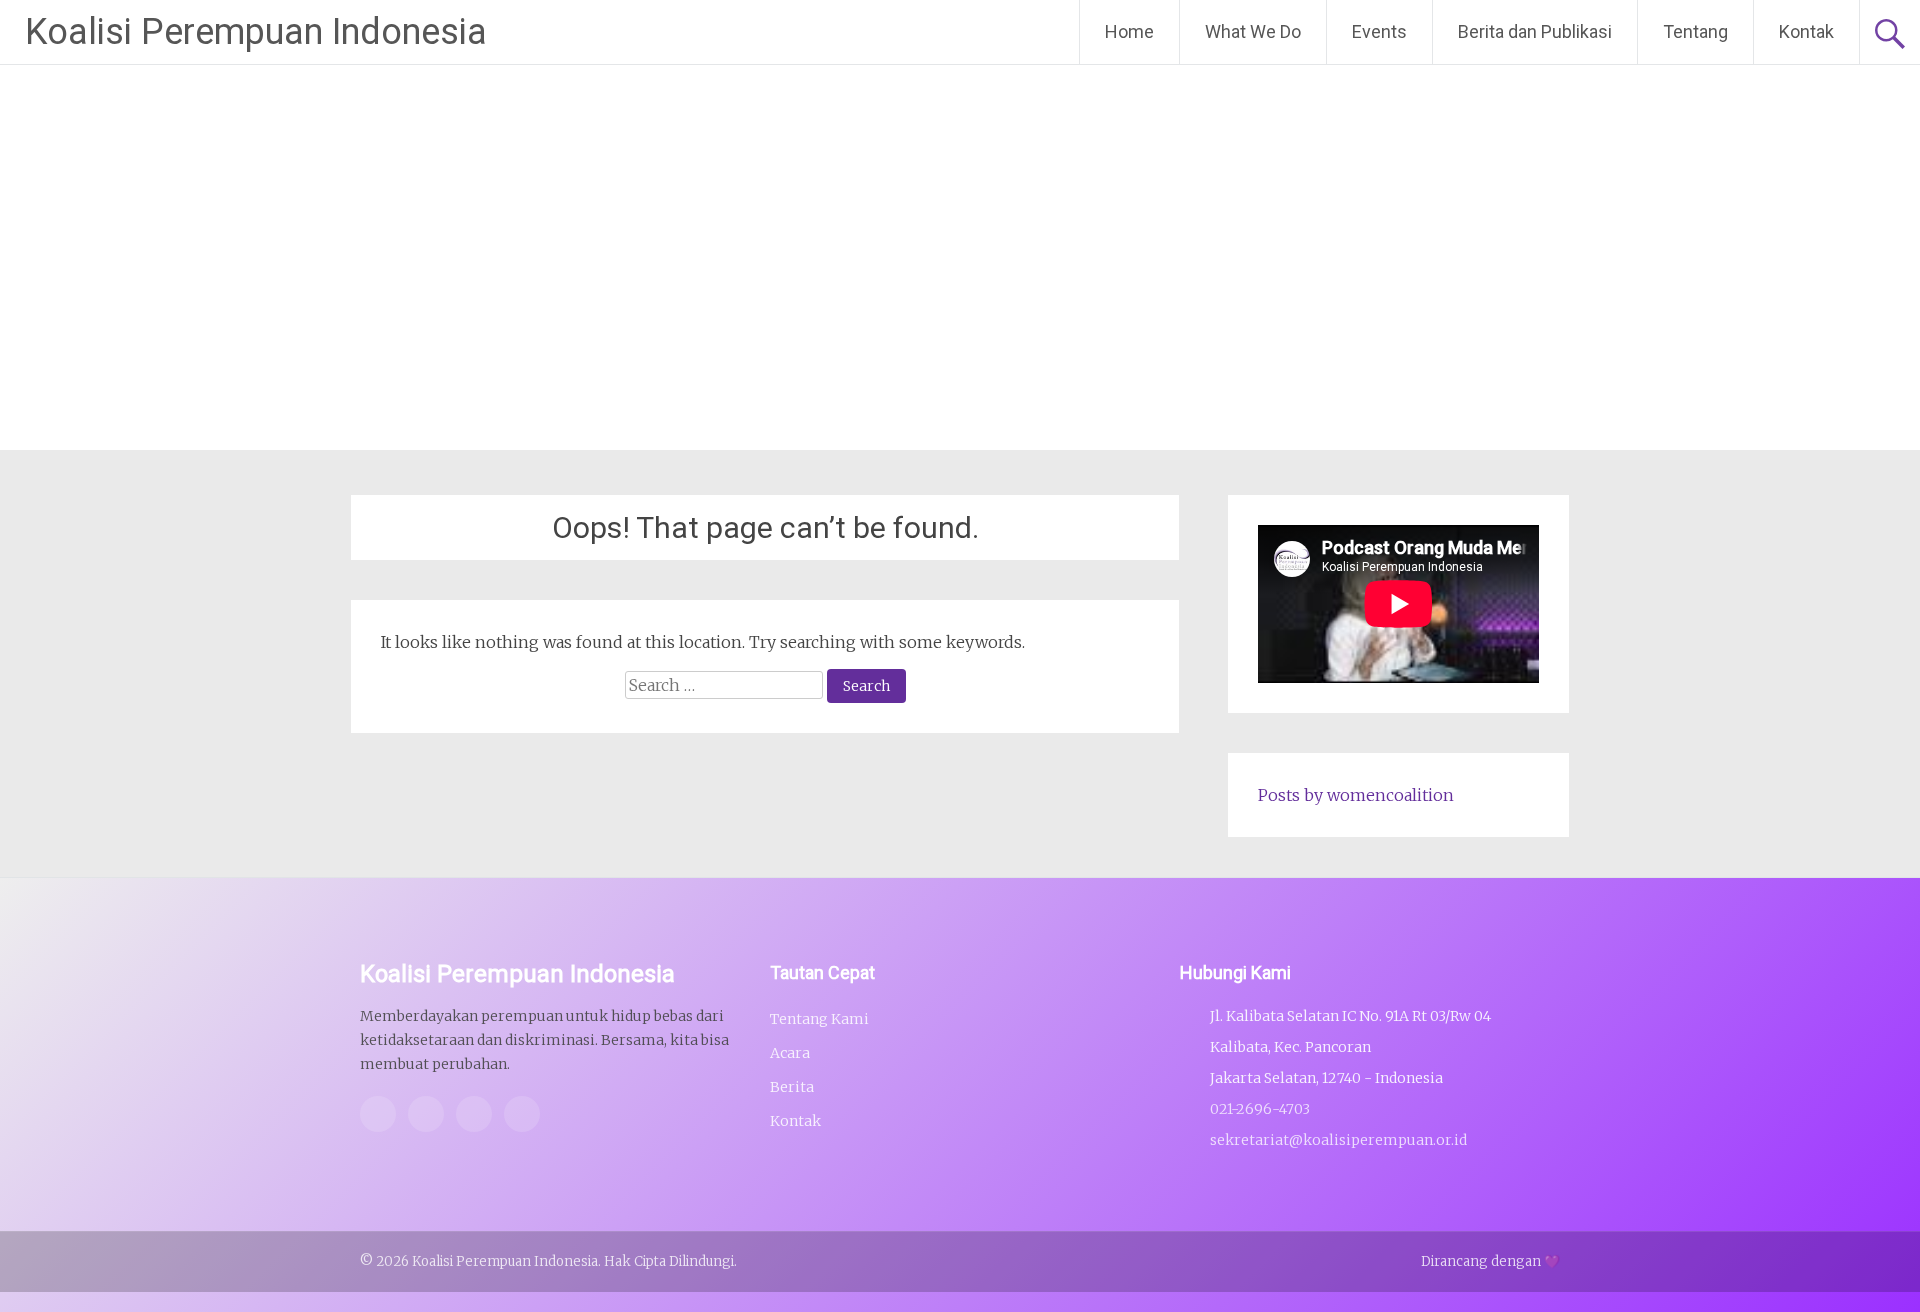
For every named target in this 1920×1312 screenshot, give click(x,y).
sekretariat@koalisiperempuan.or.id (1338, 1140)
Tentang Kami (819, 1019)
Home (1129, 31)
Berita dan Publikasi (1535, 31)
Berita (792, 1087)
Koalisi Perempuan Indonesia (256, 32)
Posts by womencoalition (1356, 795)
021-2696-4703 (1260, 1109)
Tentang (1695, 31)
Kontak (1806, 31)
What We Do (1253, 31)
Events (1379, 31)
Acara (790, 1053)
